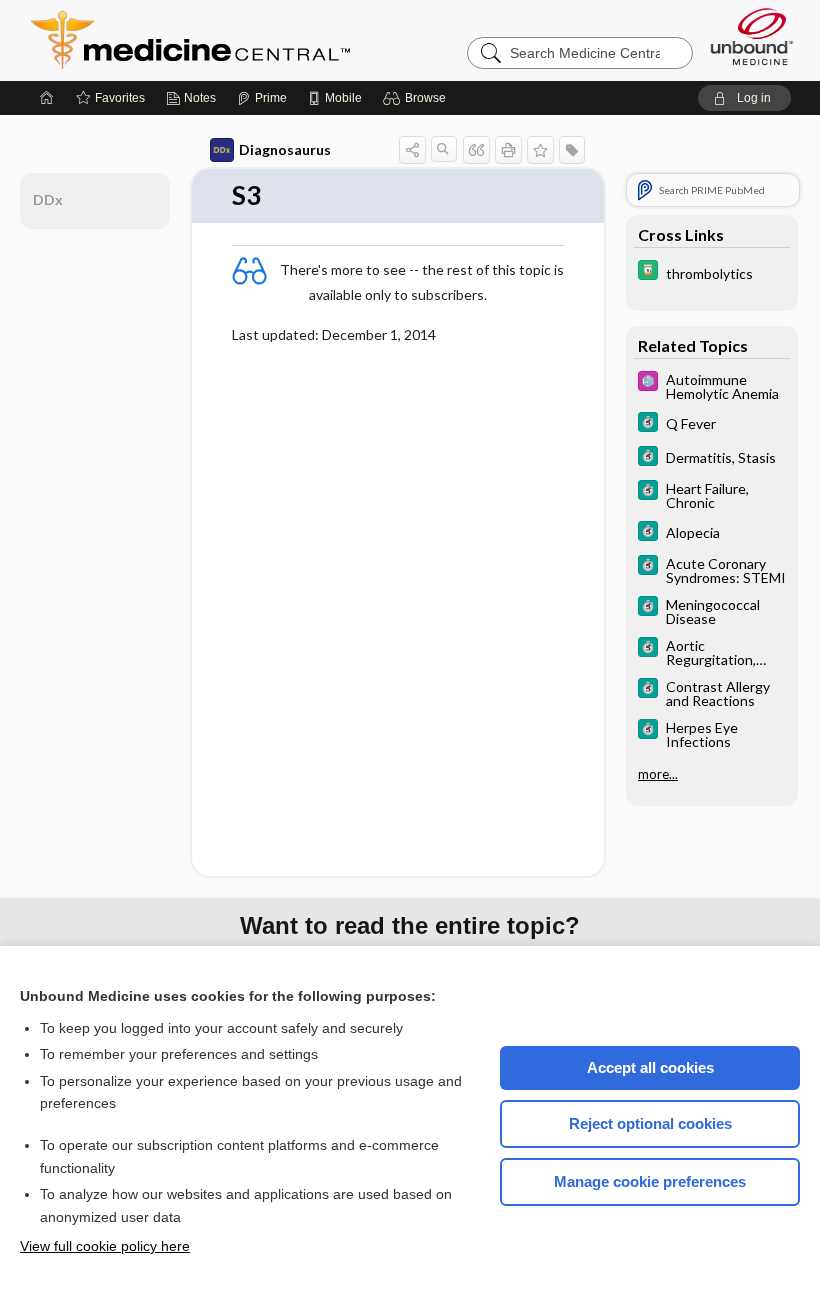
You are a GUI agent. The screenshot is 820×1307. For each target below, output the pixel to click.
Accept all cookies (650, 1067)
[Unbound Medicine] (752, 36)
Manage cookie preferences (650, 1181)
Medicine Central (279, 40)
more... (658, 774)
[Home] (47, 98)
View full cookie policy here (105, 1246)
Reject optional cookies (650, 1123)
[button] (417, 98)
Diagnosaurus (285, 149)
